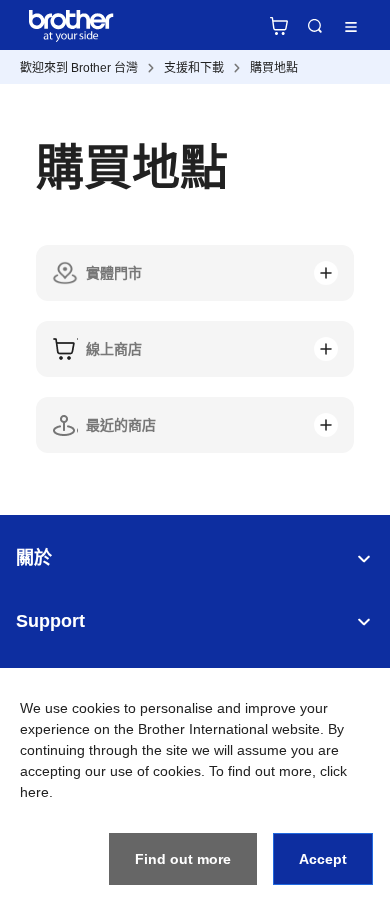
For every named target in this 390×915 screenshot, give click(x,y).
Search (315, 26)
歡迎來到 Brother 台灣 (79, 68)
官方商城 (279, 26)
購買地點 (274, 68)
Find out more (183, 859)
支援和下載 (194, 68)
